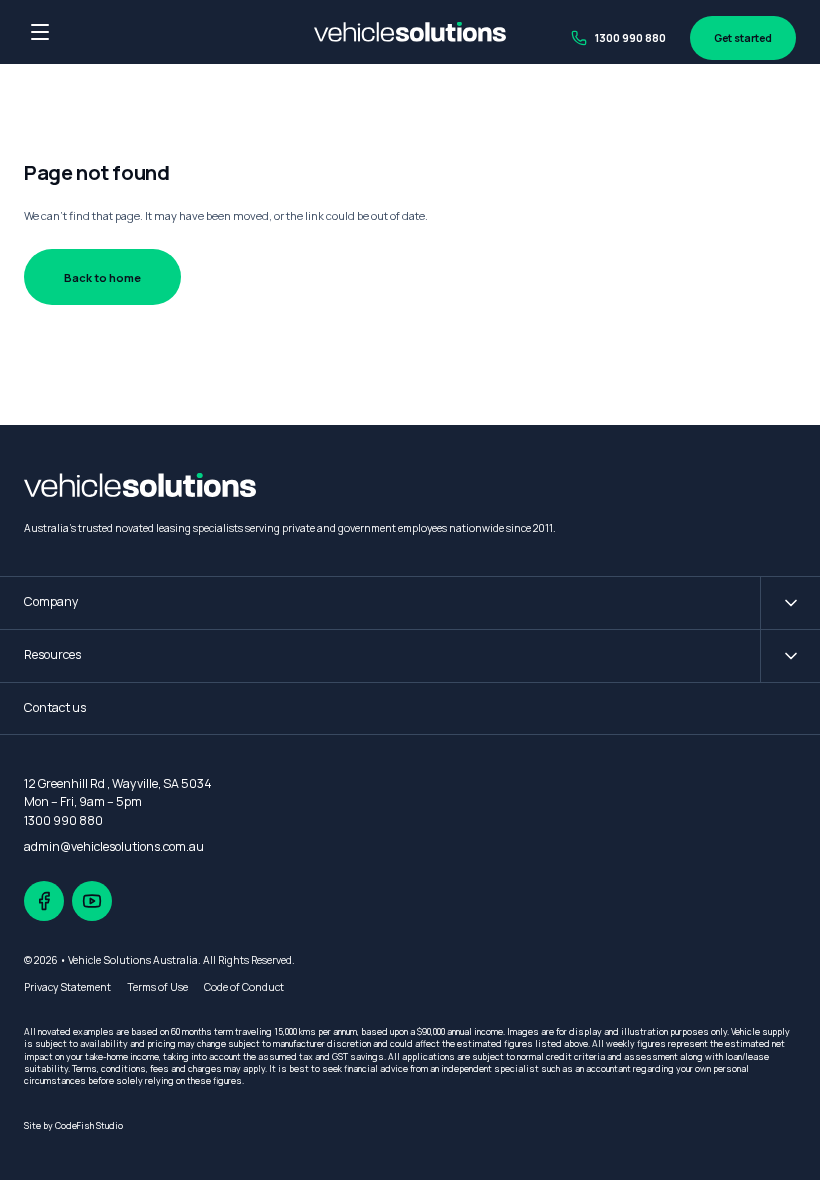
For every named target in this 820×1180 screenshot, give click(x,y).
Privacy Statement (67, 987)
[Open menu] (40, 32)
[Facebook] (44, 901)
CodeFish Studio (89, 1126)
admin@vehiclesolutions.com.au (114, 846)
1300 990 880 (630, 38)
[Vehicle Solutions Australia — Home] (410, 32)
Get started (743, 38)
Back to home (102, 277)
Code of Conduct (244, 987)
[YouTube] (92, 901)
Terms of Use (157, 987)
